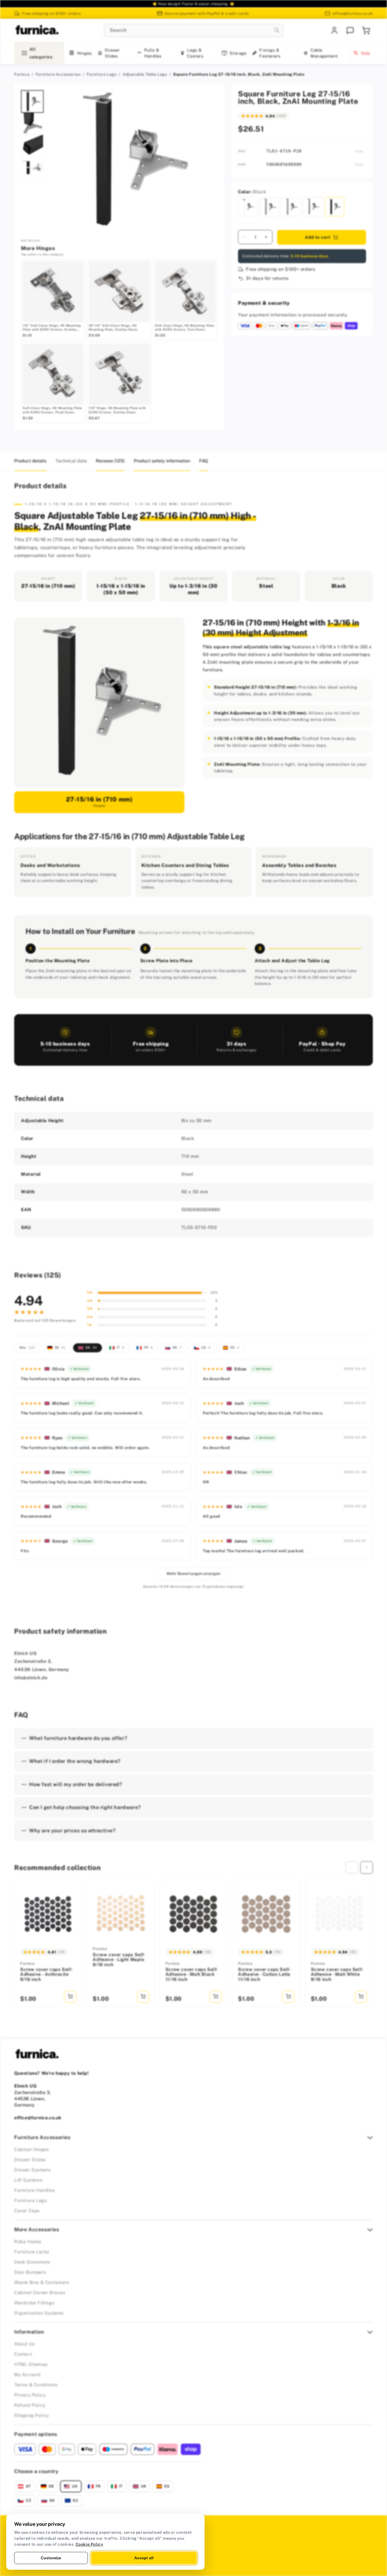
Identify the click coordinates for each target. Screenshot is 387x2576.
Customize (51, 2558)
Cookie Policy (90, 2544)
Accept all (144, 2558)
